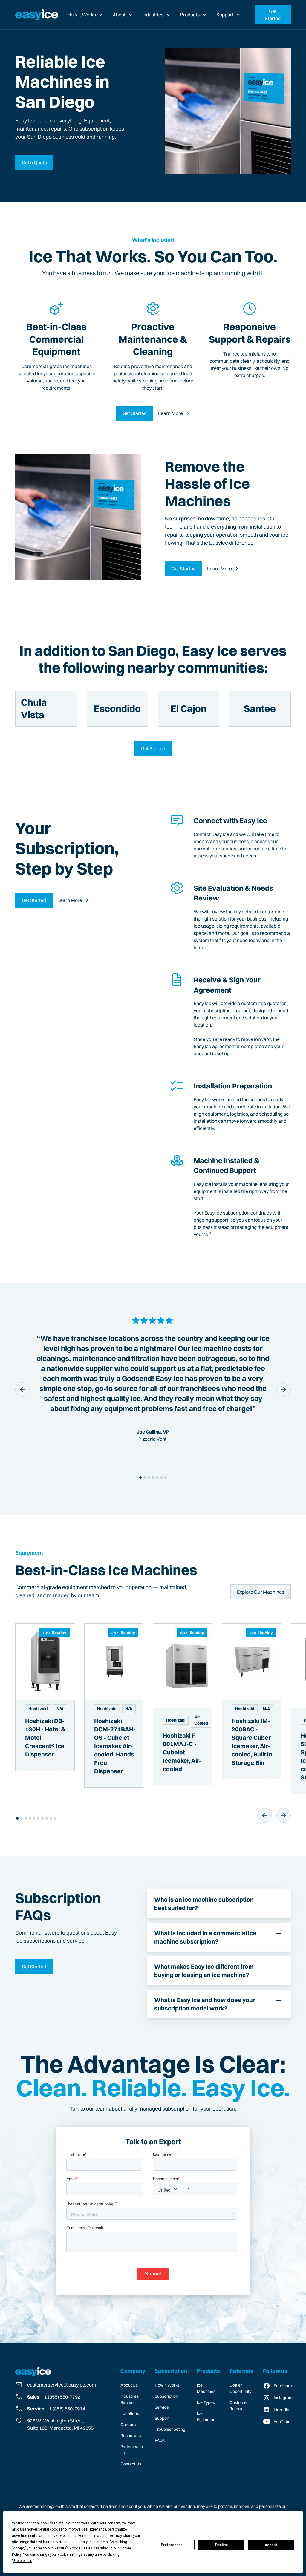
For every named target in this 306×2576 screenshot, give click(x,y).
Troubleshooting (170, 2429)
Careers (128, 2425)
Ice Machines (206, 2388)
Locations (130, 2413)
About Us (129, 2385)
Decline (221, 2545)
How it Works (82, 15)
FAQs (160, 2440)
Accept (271, 2545)
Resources (131, 2436)
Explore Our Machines (261, 1592)
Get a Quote (34, 163)
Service (162, 2407)
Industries (153, 15)
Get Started (273, 15)
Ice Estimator (206, 2417)
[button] (85, 15)
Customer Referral (239, 2406)
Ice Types (206, 2402)
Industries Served (130, 2399)
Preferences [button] (23, 2561)
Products (190, 15)
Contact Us (131, 2464)
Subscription (166, 2396)
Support (225, 15)
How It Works (167, 2385)
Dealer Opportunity (240, 2388)
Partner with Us (132, 2450)
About (119, 15)
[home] (37, 15)
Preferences (172, 2545)
